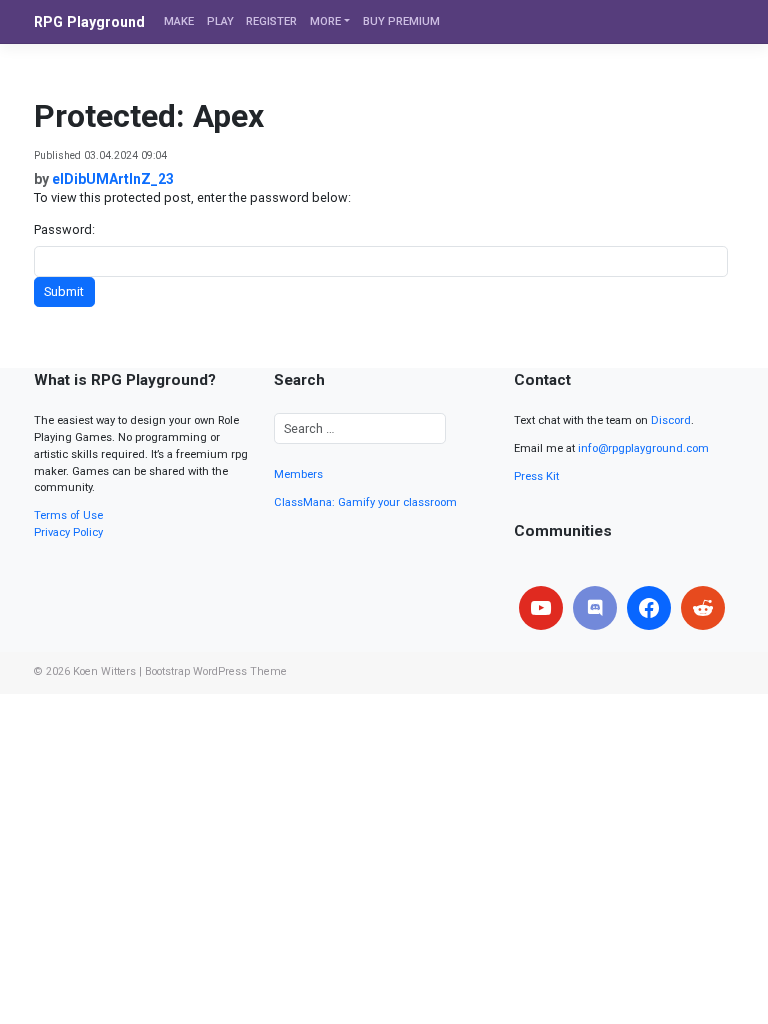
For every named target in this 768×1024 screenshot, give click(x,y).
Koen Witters (104, 671)
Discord (671, 420)
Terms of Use (68, 515)
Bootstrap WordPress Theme (216, 671)
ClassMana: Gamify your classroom (365, 502)
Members (298, 474)
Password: (64, 229)
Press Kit (536, 476)
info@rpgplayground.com (643, 448)
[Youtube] (541, 608)
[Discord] (595, 608)
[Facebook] (649, 608)
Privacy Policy (68, 532)
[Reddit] (703, 608)
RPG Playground (89, 22)
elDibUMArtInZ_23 (113, 179)
